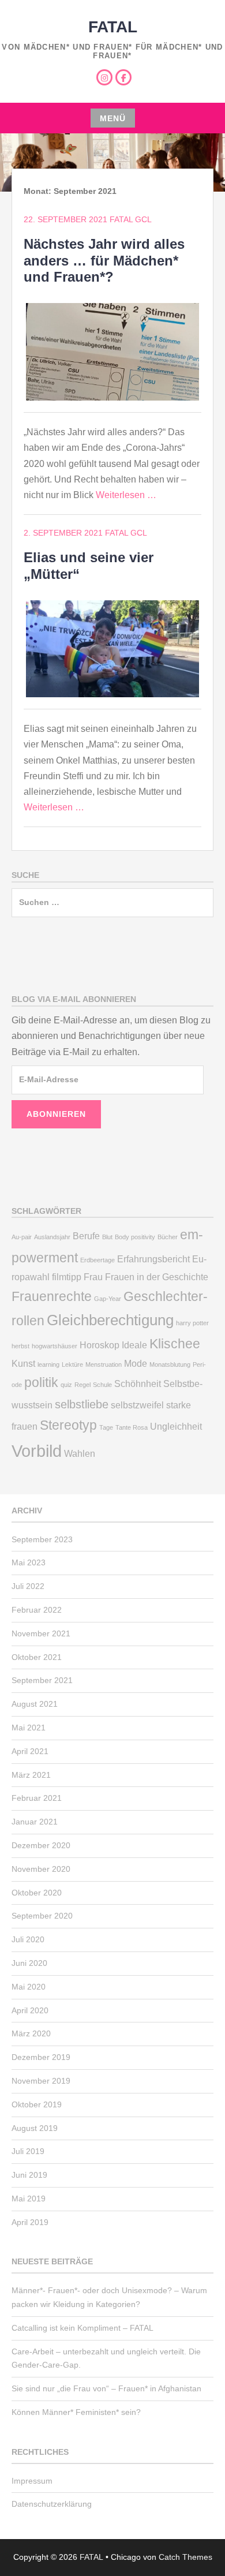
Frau (93, 1277)
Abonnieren (56, 1114)
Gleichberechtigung (110, 1320)
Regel (82, 1385)
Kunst (23, 1363)
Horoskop (100, 1345)
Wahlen (80, 1453)
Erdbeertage (97, 1260)
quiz (66, 1385)
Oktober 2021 (37, 1657)
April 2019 (30, 2222)
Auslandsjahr (52, 1237)
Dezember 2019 (41, 2057)
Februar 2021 (37, 1798)
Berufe (86, 1236)
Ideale (134, 1345)
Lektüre (72, 1364)
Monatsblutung (170, 1364)
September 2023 (42, 1539)
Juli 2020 (28, 1939)
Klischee (175, 1344)
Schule (102, 1385)
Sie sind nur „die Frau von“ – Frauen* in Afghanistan (106, 2388)
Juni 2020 (29, 1963)
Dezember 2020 (41, 1845)
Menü (113, 118)
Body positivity (135, 1237)
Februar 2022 (37, 1610)
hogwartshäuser (55, 1346)
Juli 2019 (28, 2151)
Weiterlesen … (126, 495)
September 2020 (42, 1916)
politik (41, 1382)
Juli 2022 (28, 1586)
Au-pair (22, 1237)
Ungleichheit (176, 1426)
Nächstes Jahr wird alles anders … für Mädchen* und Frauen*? (104, 261)
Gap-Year (108, 1299)
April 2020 (30, 2010)
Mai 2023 (29, 1562)
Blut (107, 1237)
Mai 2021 (29, 1728)
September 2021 (42, 1680)
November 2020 (41, 1869)
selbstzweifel (137, 1405)
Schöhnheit (138, 1384)
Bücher (168, 1237)
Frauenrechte (52, 1296)
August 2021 (35, 1704)
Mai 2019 (29, 2199)
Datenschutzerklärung (52, 2504)
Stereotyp (68, 1425)
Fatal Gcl (131, 219)
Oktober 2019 (37, 2104)
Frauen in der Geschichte (157, 1277)
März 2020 (31, 2033)
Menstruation (104, 1364)
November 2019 (41, 2081)
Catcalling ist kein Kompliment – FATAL (82, 2328)
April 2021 (30, 1751)
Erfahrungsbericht (153, 1259)
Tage (106, 1427)
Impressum (32, 2481)
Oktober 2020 (37, 1893)
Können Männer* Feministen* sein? (76, 2412)
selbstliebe (82, 1404)
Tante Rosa (132, 1427)
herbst (20, 1346)
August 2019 (35, 2128)
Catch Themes (185, 2557)
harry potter (192, 1323)
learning (48, 1364)
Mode (136, 1363)
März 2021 (31, 1775)
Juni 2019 (29, 2175)
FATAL (113, 27)
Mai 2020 (29, 1987)
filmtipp (67, 1277)
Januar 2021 (35, 1822)
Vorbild (37, 1451)
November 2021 (41, 1633)
